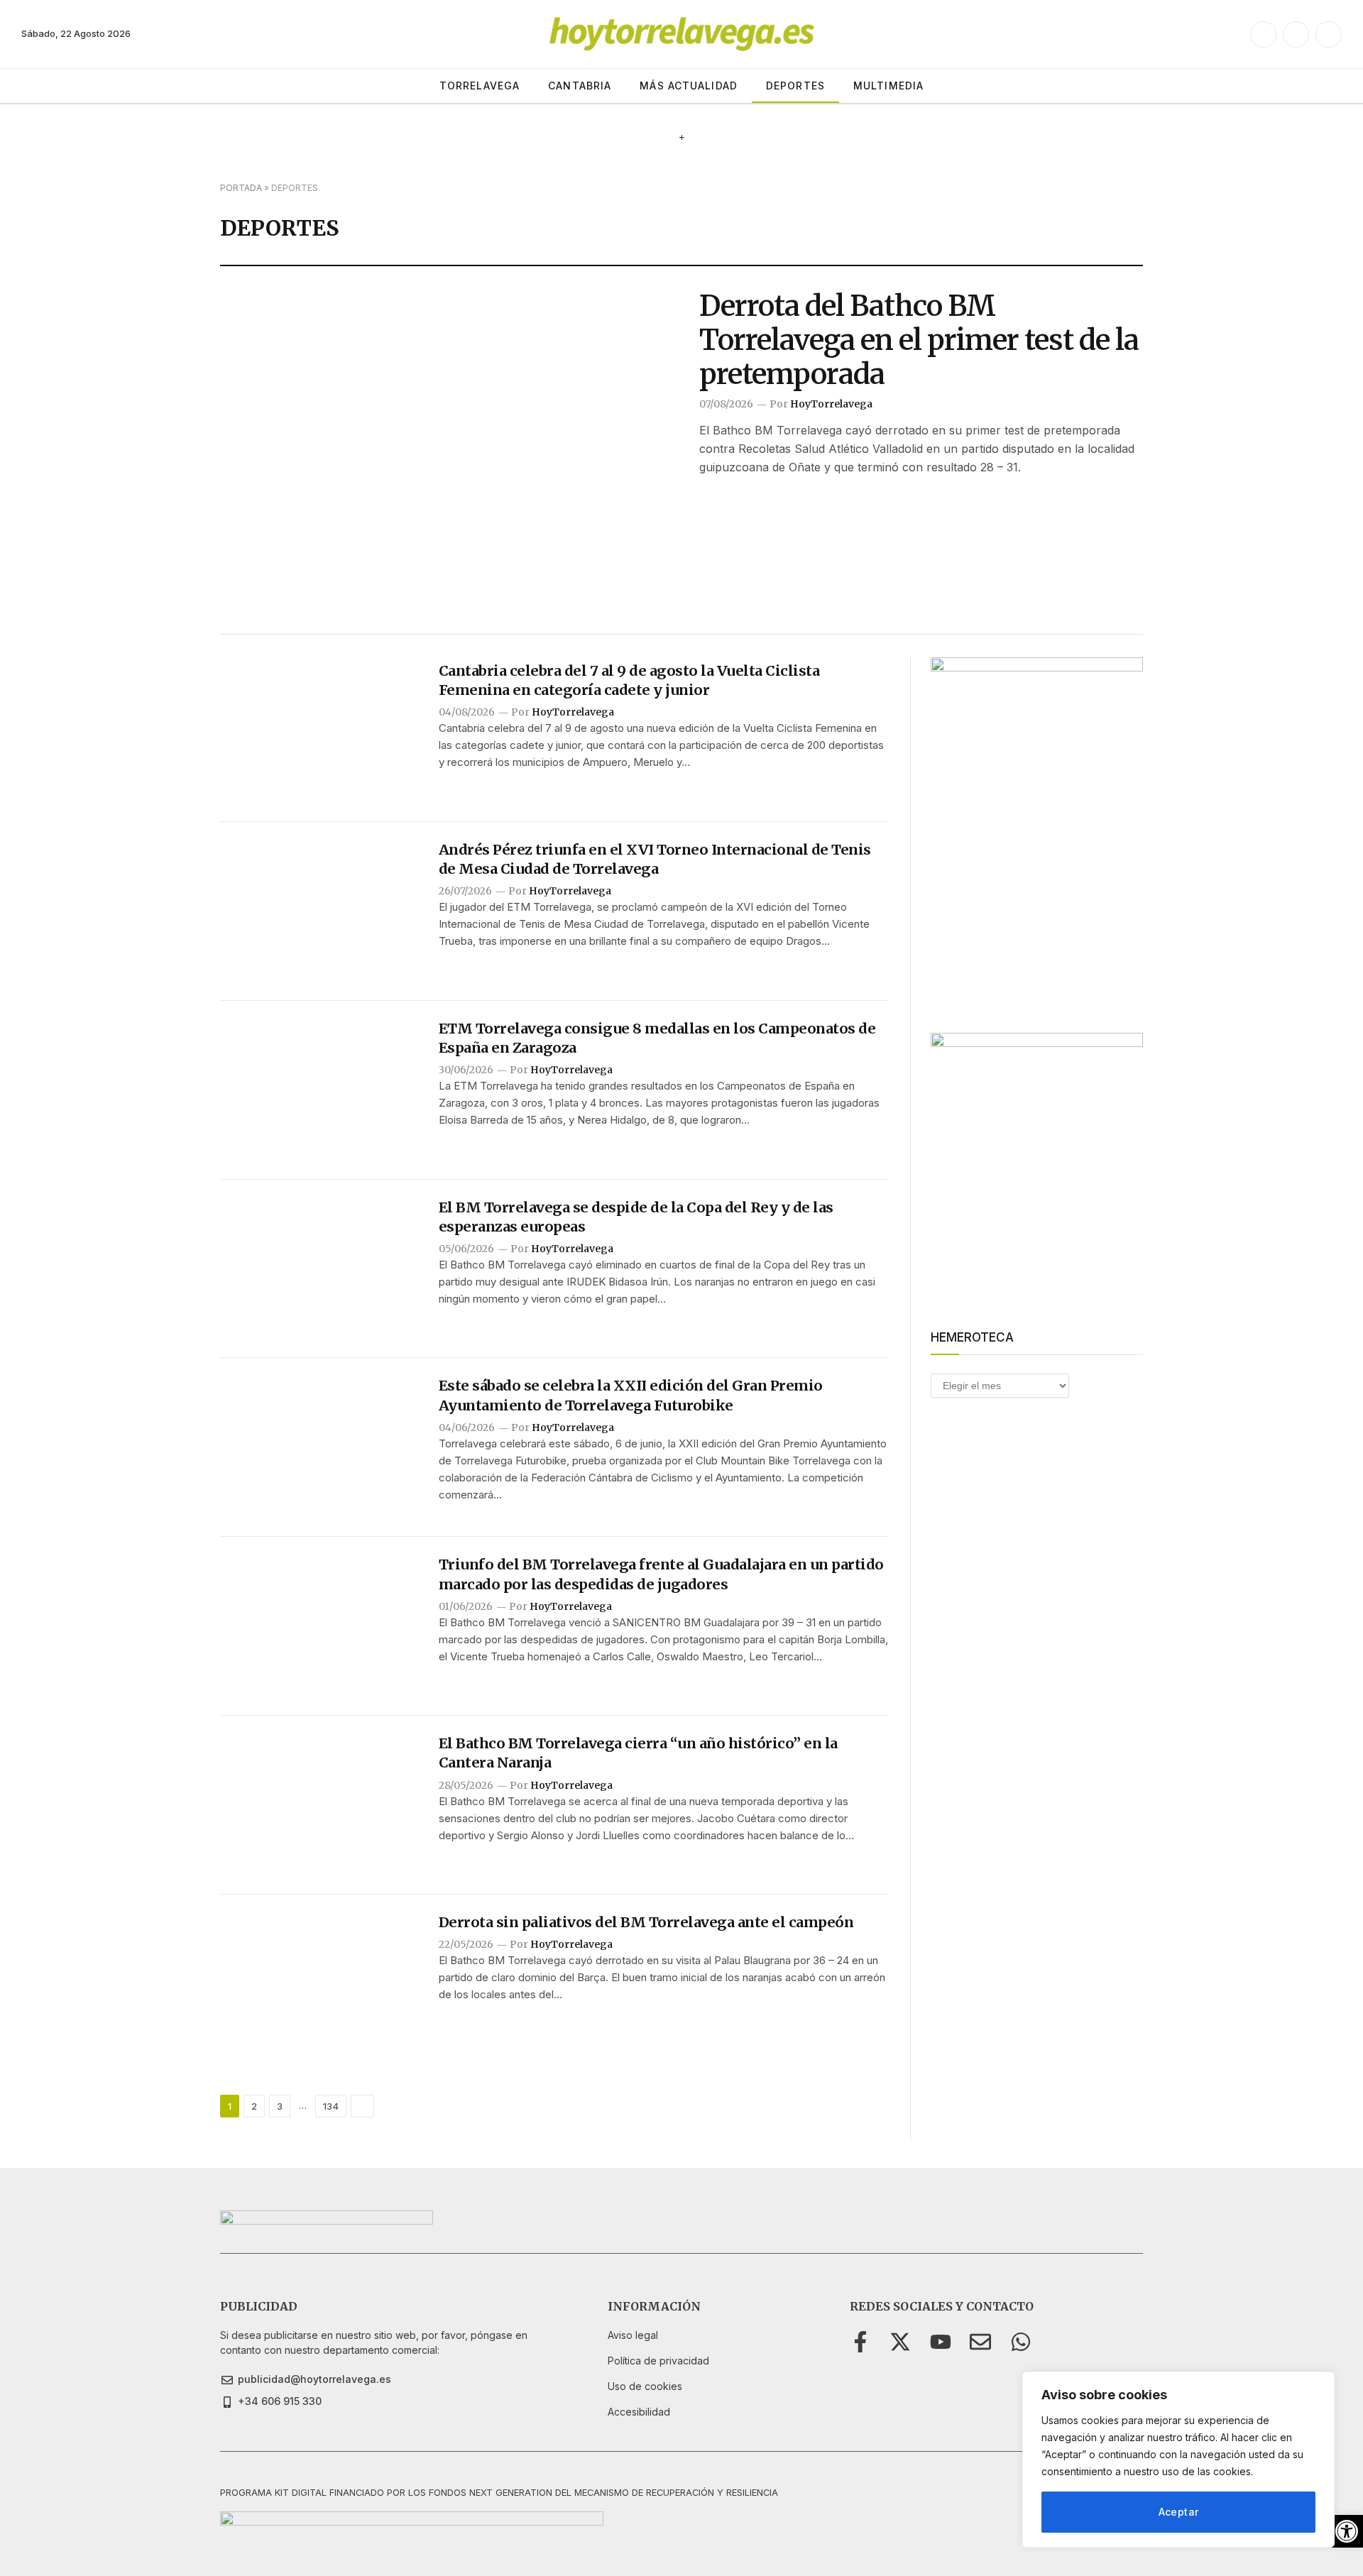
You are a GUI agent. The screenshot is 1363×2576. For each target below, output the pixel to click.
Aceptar (1179, 2512)
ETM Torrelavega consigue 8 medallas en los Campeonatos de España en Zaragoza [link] (657, 1038)
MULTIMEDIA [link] (888, 86)
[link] (1347, 2531)
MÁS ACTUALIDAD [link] (689, 86)
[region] (1178, 2460)
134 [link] (331, 2106)
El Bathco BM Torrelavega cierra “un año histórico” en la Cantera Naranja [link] (638, 1753)
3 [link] (280, 2106)
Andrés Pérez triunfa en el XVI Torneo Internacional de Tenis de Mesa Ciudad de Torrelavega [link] (655, 859)
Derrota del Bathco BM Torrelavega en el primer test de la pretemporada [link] (919, 340)
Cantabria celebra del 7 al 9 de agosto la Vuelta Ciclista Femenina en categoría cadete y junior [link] (629, 680)
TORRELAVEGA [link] (480, 86)
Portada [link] (241, 188)
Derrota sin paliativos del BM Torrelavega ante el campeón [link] (646, 1922)
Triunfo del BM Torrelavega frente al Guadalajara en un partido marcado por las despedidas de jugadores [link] (661, 1574)
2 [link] (254, 2106)
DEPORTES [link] (795, 86)
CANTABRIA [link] (580, 86)
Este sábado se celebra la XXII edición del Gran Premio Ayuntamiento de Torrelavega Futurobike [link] (631, 1395)
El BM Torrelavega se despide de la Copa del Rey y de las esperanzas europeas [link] (636, 1217)
